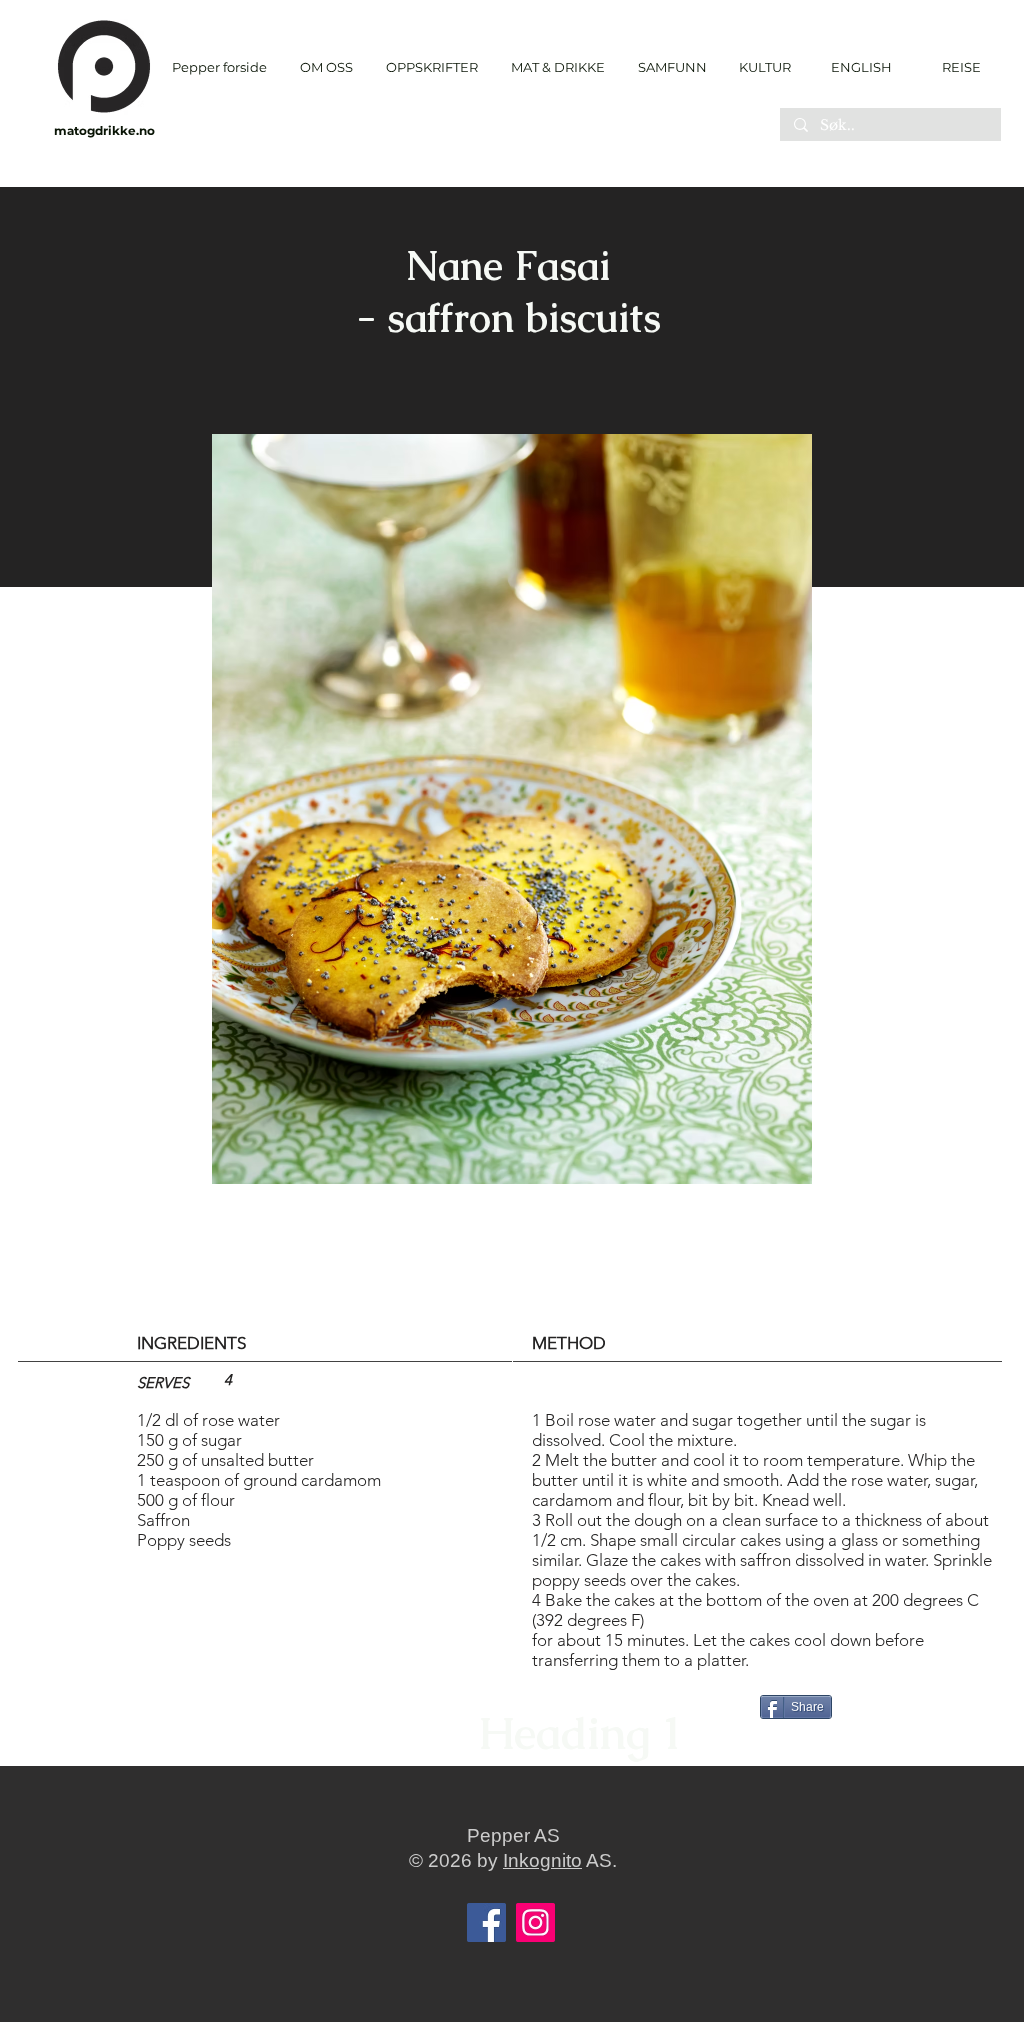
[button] (431, 67)
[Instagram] (535, 1922)
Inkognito (542, 1860)
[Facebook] (486, 1922)
